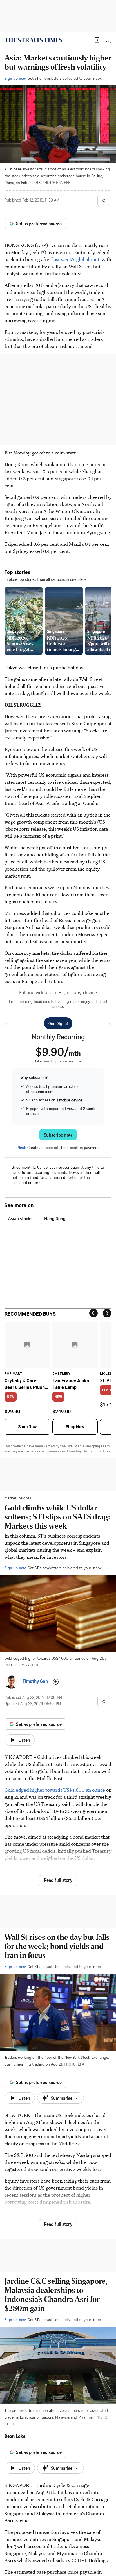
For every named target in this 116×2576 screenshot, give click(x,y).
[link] (33, 40)
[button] (97, 40)
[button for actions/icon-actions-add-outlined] (56, 1682)
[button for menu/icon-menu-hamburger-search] (108, 40)
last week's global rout (76, 259)
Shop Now (27, 1427)
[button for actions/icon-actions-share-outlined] (103, 201)
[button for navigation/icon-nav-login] (97, 40)
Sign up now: (15, 78)
